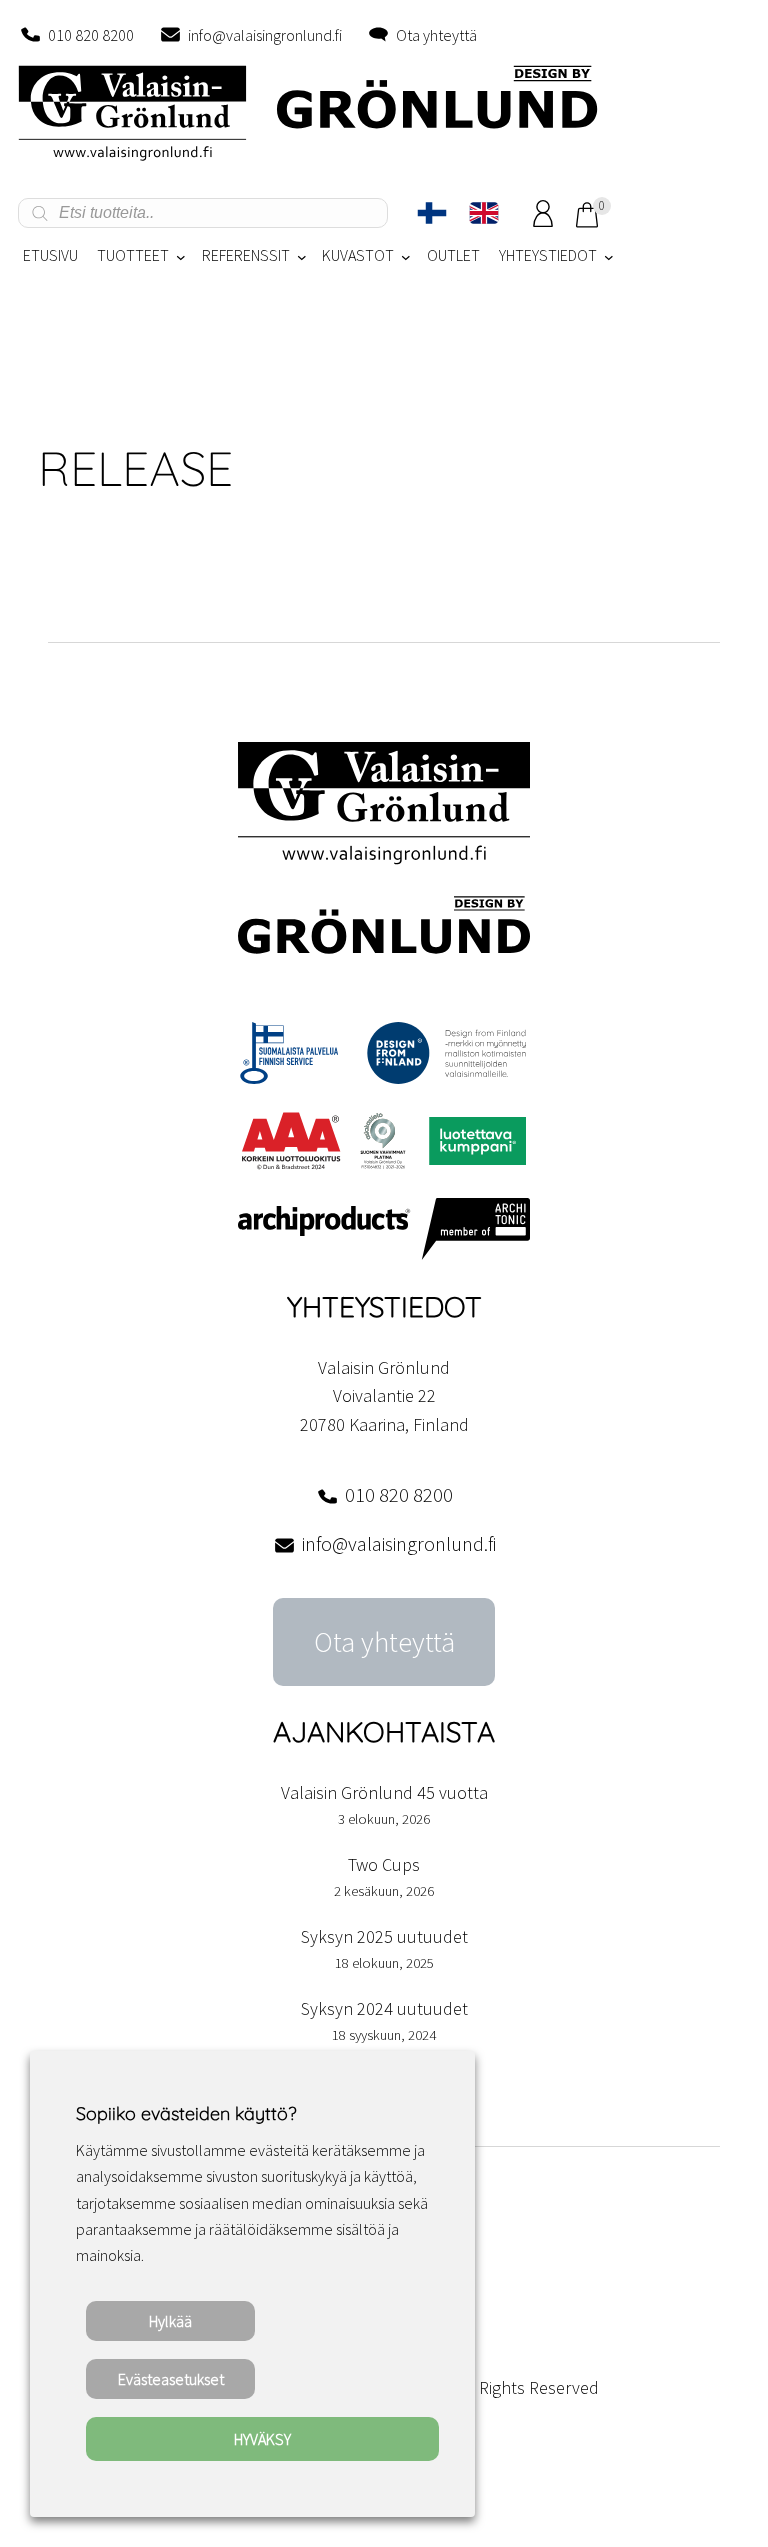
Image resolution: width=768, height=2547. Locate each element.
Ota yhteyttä (436, 35)
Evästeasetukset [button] (171, 2379)
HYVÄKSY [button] (262, 2439)
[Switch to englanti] (484, 213)
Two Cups (384, 1864)
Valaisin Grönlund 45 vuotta (384, 1792)
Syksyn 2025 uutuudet (384, 1936)
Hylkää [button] (170, 2321)
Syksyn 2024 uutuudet (384, 2008)
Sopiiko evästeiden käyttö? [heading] (186, 2113)
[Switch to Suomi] (432, 213)
